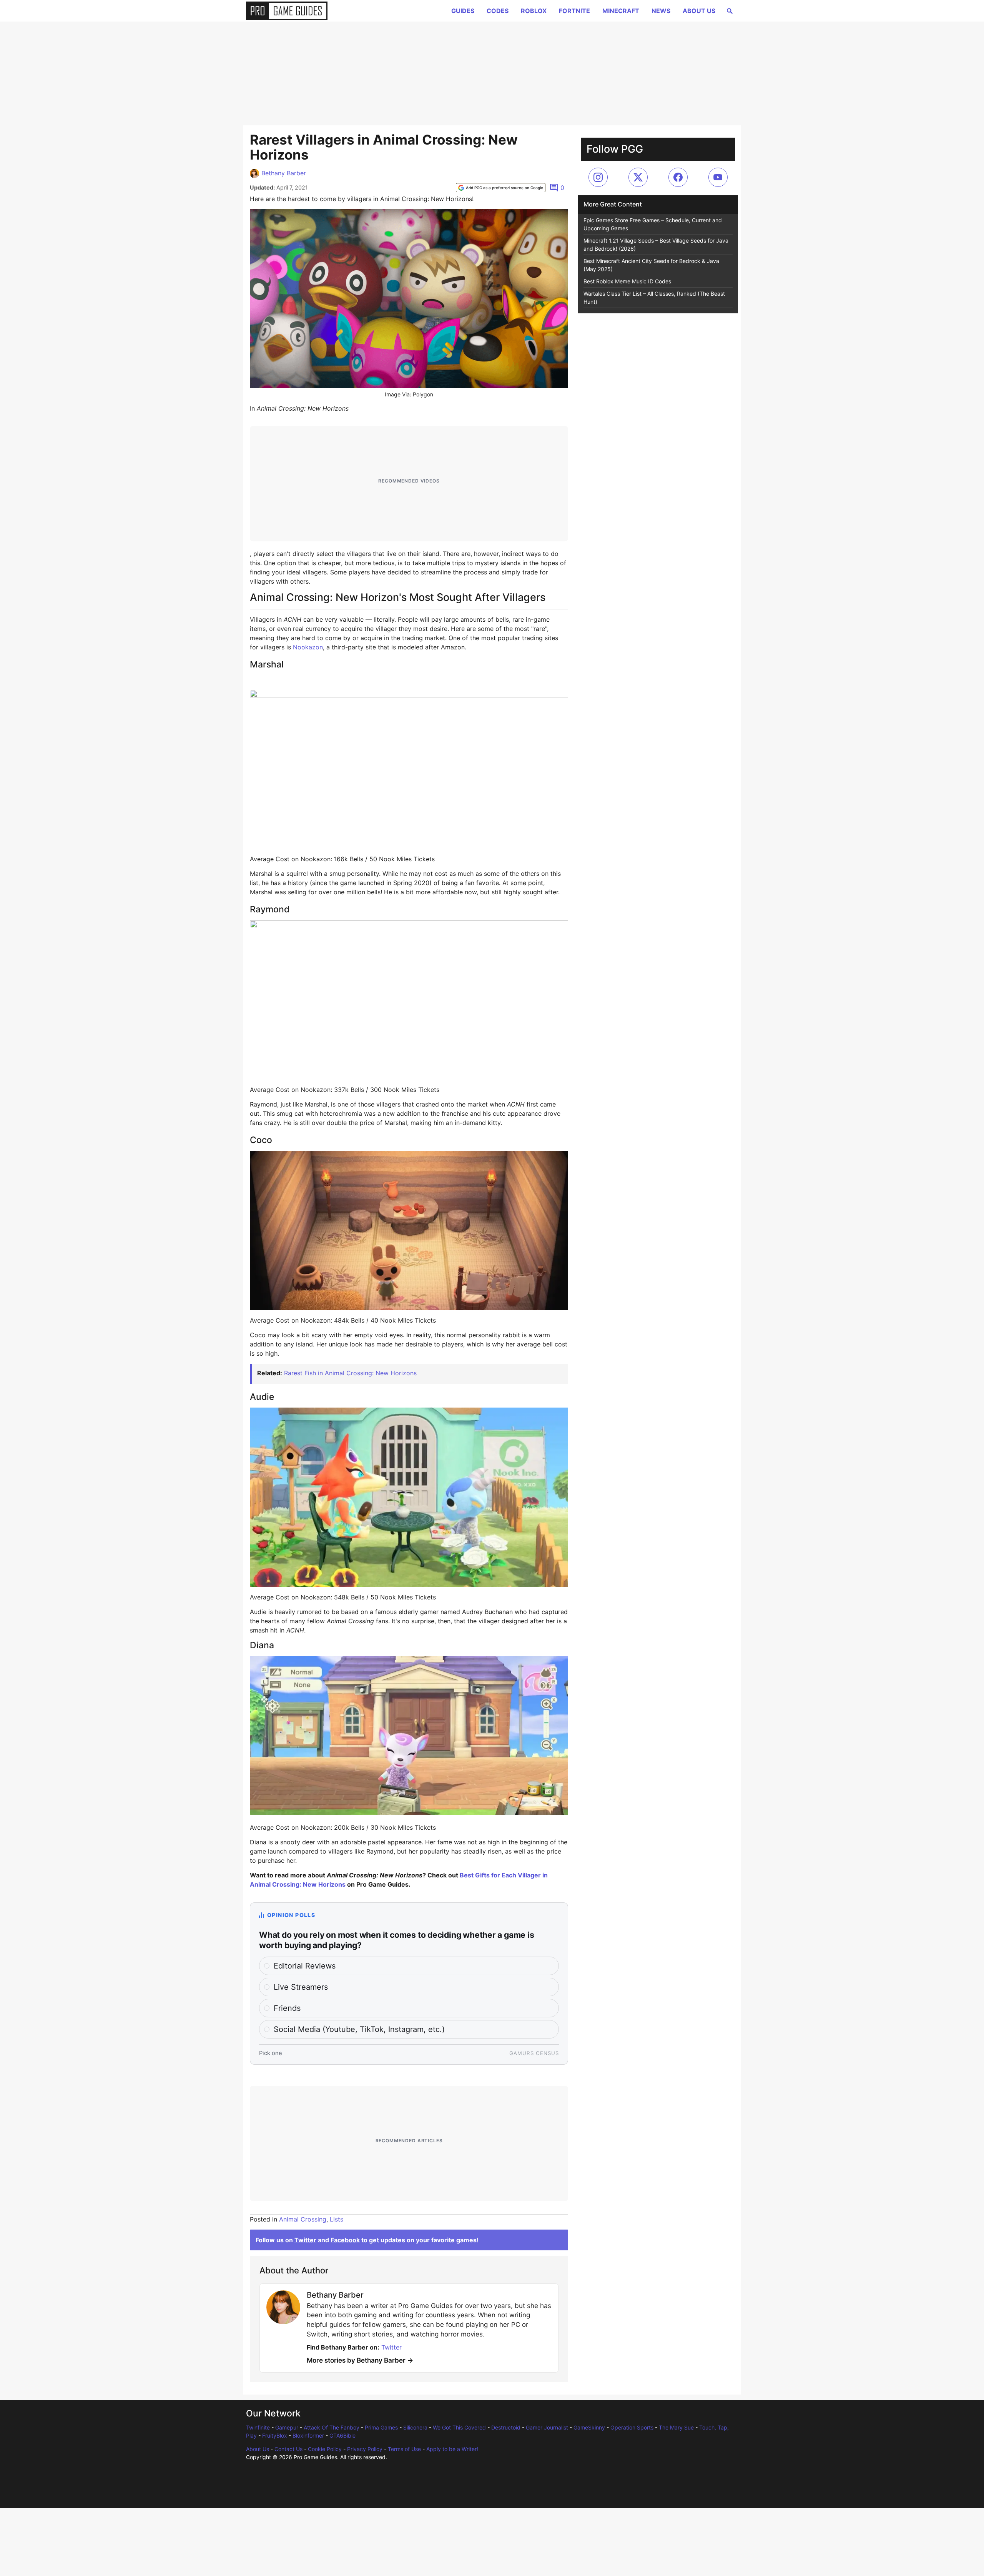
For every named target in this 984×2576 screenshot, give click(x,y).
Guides (463, 11)
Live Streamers (301, 1987)
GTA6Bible (342, 2435)
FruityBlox (275, 2435)
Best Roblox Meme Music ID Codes (627, 281)
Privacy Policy (365, 2449)
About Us (699, 11)
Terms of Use (404, 2449)
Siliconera (415, 2427)
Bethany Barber (284, 173)
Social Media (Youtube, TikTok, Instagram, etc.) (359, 2029)
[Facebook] (678, 177)
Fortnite (574, 11)
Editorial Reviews (305, 1966)
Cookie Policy (325, 2449)
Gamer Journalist (547, 2427)
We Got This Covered (459, 2427)
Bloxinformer (308, 2435)
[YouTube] (718, 177)
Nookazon (308, 647)
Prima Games (381, 2427)
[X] (638, 177)
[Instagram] (598, 177)
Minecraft (621, 11)
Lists (337, 2219)
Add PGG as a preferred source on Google (504, 188)
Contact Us (288, 2449)
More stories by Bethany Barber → (360, 2360)
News (661, 11)
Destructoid (506, 2427)
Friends (287, 2008)
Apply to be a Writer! (452, 2449)
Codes (498, 11)
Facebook (345, 2240)
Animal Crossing (303, 2219)
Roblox (534, 11)
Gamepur (287, 2427)
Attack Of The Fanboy (332, 2427)
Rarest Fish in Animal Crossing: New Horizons (350, 1373)
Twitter (305, 2240)
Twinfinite (258, 2427)
